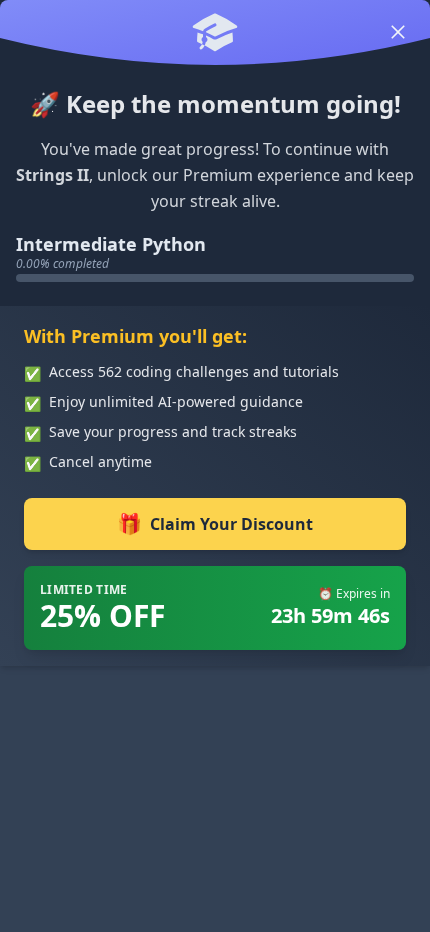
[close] (398, 32)
